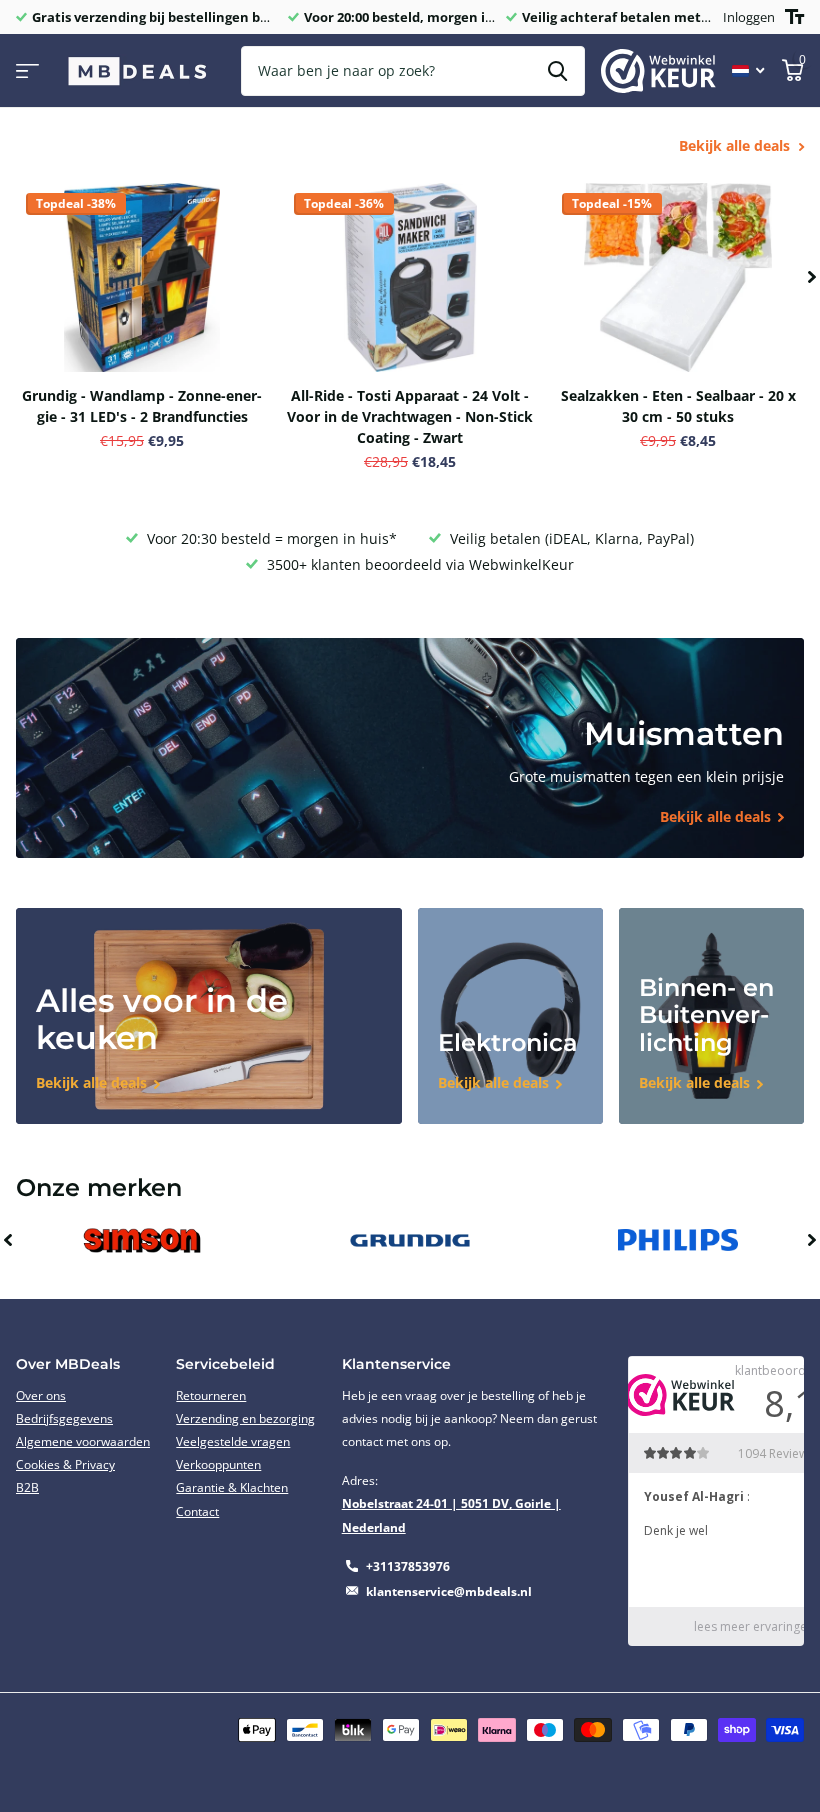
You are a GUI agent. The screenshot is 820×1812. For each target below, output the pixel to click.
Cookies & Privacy (65, 1464)
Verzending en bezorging (245, 1418)
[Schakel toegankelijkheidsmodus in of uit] (794, 17)
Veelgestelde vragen (233, 1441)
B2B (27, 1487)
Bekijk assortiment (27, 71)
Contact (197, 1511)
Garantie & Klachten (232, 1487)
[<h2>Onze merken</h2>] (142, 1240)
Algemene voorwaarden (83, 1441)
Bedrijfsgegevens (64, 1418)
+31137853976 (408, 1566)
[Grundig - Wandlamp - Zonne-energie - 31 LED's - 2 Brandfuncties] (142, 277)
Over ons (41, 1395)
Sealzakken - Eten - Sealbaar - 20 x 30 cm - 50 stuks (678, 406)
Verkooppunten (218, 1464)
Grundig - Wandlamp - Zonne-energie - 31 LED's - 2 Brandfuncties (142, 406)
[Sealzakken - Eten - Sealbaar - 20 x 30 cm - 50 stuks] (678, 277)
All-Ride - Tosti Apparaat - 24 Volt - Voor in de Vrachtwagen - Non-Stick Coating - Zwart (410, 416)
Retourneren (211, 1395)
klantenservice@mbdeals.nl (449, 1591)
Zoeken (557, 71)
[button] (812, 277)
